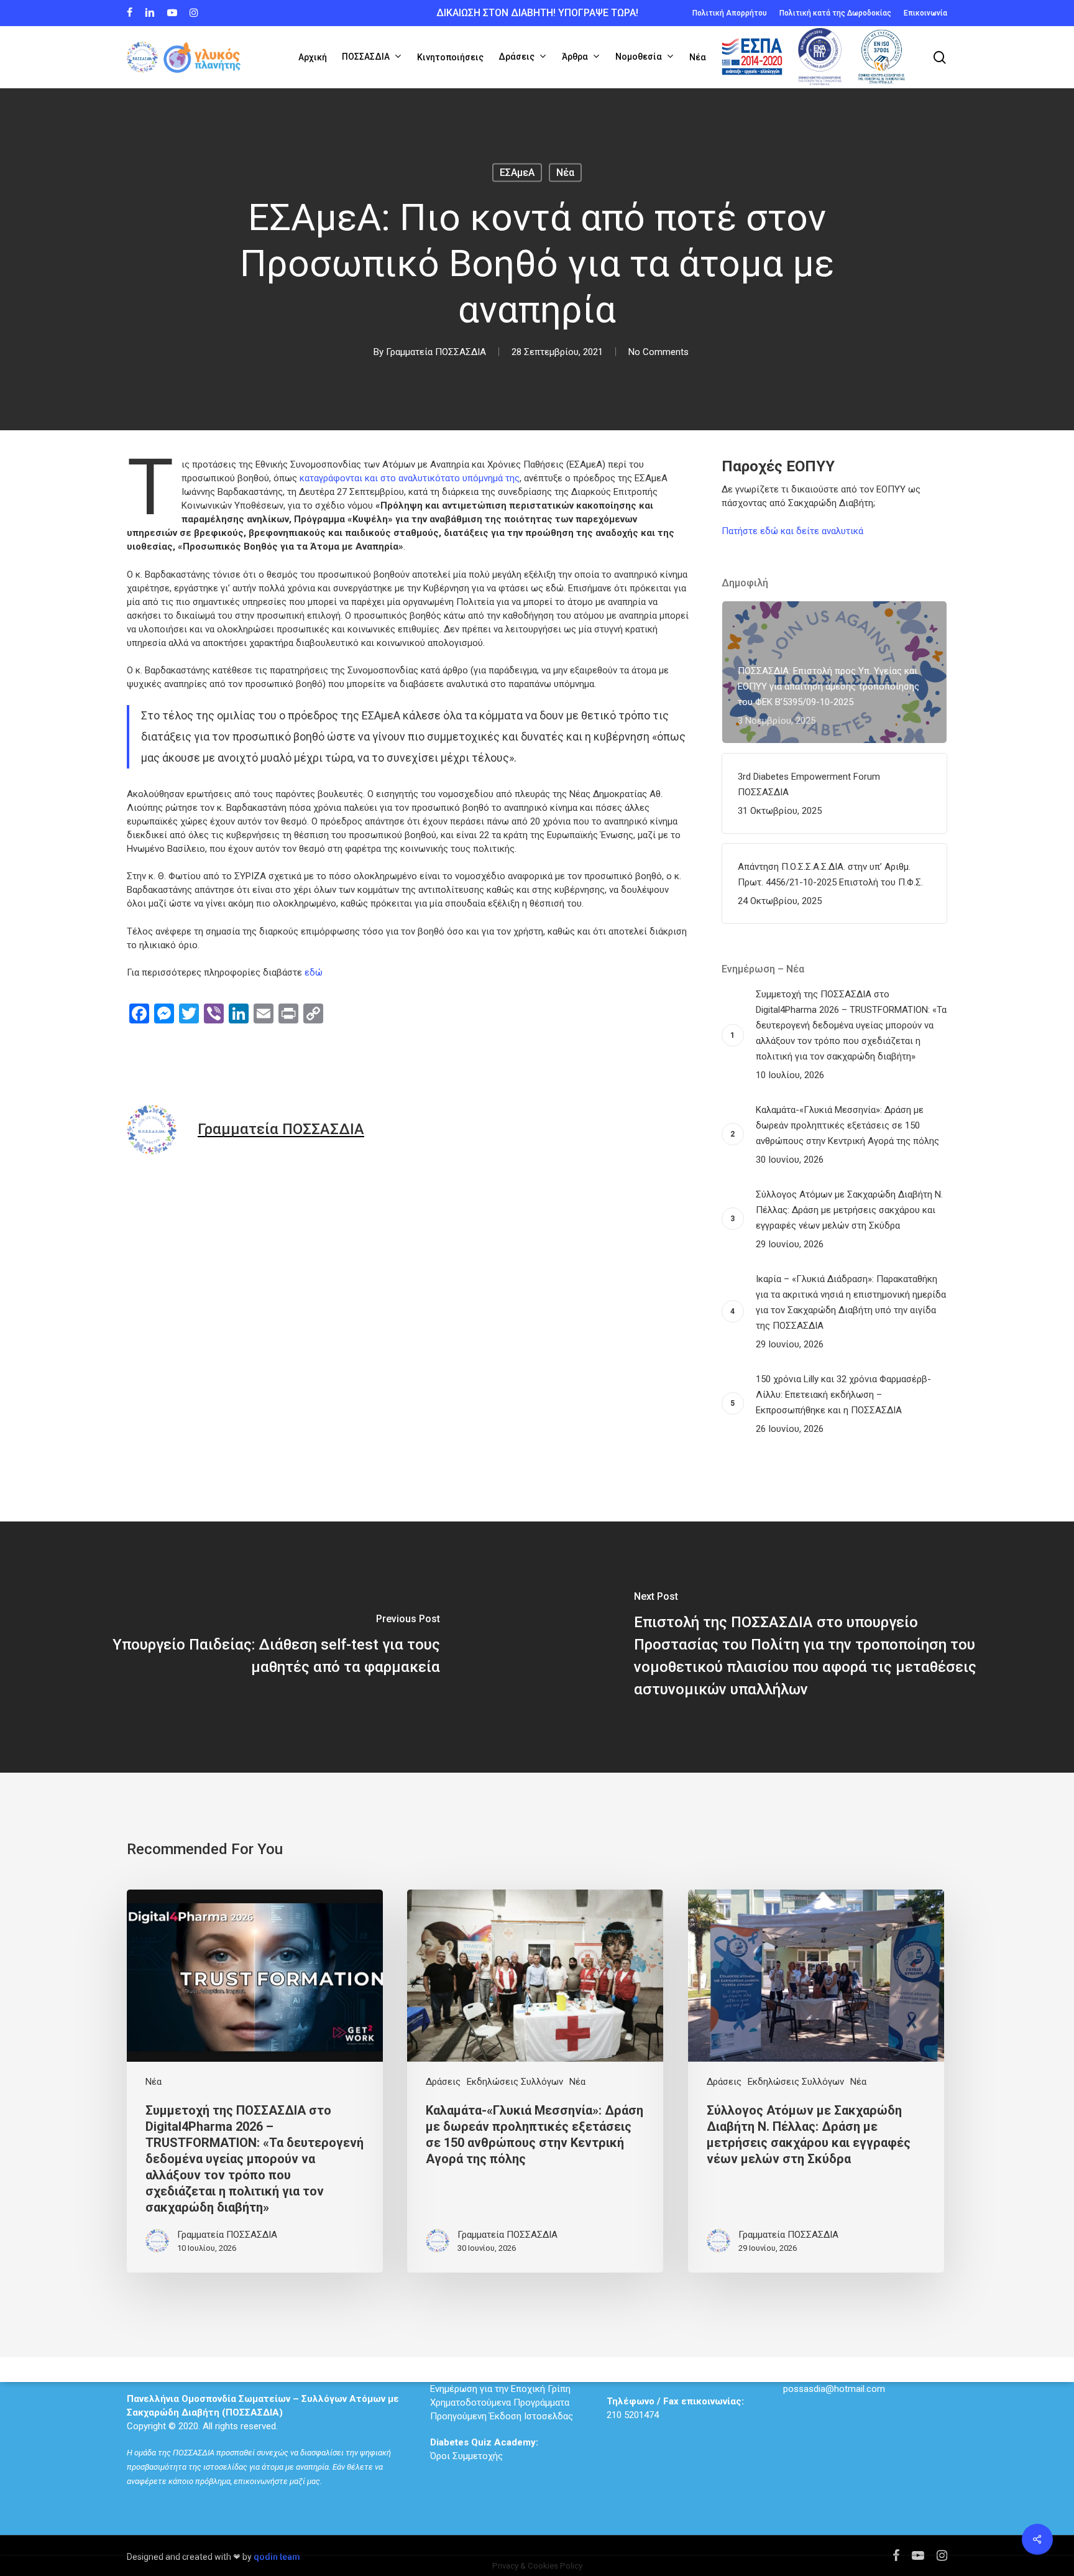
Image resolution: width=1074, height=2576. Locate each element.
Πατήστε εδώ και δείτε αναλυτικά (792, 531)
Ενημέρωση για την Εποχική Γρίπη (500, 2389)
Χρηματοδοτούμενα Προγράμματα (500, 2403)
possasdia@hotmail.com (834, 2389)
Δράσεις (443, 2082)
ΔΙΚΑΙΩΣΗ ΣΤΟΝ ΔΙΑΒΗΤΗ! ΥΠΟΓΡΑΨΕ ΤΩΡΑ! (537, 13)
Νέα (565, 173)
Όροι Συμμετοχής (484, 2449)
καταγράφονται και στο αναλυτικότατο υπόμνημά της (410, 478)
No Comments (659, 352)
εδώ (314, 972)
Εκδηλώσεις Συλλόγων (515, 2082)
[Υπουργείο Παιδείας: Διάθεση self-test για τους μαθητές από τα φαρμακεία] (268, 1647)
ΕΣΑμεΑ (517, 173)
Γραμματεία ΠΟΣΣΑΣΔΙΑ (436, 352)
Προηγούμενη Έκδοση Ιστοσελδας (502, 2416)
